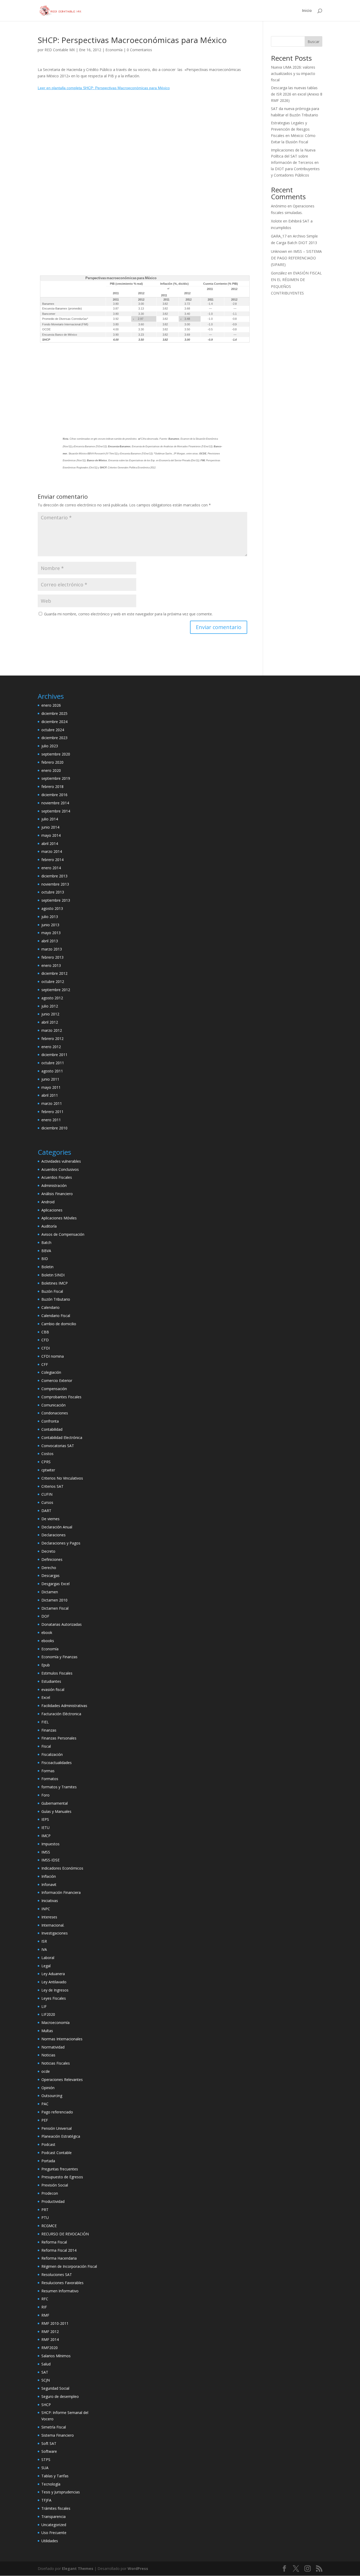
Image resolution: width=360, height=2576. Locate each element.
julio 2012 (50, 1006)
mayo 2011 (51, 1087)
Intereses (49, 1917)
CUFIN (47, 1494)
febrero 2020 (52, 762)
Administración (54, 1185)
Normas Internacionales (62, 2039)
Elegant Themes (78, 2568)
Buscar (313, 42)
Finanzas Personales (59, 1738)
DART (46, 1511)
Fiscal (46, 1746)
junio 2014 (50, 827)
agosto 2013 (52, 908)
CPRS (46, 1462)
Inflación (49, 1876)
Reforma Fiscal (54, 2242)
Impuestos (50, 1844)
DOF (45, 1616)
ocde (46, 2071)
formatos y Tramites (59, 1787)
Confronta (50, 1421)
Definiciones (52, 1559)
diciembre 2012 (54, 973)
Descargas (50, 1575)
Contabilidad (52, 1429)
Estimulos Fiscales (57, 1673)
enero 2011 (51, 1120)
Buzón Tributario (56, 1299)
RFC (45, 2299)
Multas (47, 2031)
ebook (47, 1632)
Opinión (48, 2088)
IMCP (46, 1836)
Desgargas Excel (55, 1584)
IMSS (46, 1852)
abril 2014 (50, 843)
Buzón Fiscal (52, 1291)
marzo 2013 (52, 949)
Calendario (50, 1307)
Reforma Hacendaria (59, 2258)
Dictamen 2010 (54, 1600)
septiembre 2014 (56, 811)
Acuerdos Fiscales (57, 1177)
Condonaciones (55, 1413)
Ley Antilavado (54, 1982)
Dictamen (50, 1592)
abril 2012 (50, 1022)
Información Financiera (61, 1892)
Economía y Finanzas (59, 1657)
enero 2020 (51, 770)
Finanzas (49, 1730)
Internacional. (53, 1925)
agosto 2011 (52, 1071)
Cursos (47, 1502)
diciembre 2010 (54, 1128)
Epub (46, 1665)
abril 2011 (50, 1095)
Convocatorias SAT (58, 1446)
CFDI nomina (53, 1356)
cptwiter (48, 1470)
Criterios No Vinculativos (62, 1478)
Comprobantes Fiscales (61, 1397)
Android (48, 1202)
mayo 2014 (51, 835)
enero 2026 (51, 705)
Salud (46, 2364)
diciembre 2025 (54, 713)
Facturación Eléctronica (61, 1714)
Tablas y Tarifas (55, 2476)
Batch (46, 1242)
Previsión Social (55, 2185)
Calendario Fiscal (56, 1316)
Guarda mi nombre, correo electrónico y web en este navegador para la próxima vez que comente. (128, 614)
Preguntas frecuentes (60, 2169)
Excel (46, 1697)
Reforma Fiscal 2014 (59, 2250)
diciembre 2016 (54, 795)
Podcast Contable (57, 2153)
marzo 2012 (52, 1030)
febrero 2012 (52, 1039)
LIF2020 (48, 2014)
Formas (48, 1771)
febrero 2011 (52, 1112)
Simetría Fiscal (54, 2427)
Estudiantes (51, 1681)
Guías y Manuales (56, 1811)
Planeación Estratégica (61, 2136)
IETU (45, 1828)
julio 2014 (50, 819)
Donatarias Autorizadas (62, 1624)
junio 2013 (50, 925)
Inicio (307, 11)
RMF (45, 2315)
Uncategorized (54, 2525)
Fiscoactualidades (57, 1763)
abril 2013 (50, 941)
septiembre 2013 (56, 900)
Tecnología (51, 2484)
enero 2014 (51, 868)
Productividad (53, 2201)
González (279, 273)
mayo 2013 (51, 933)
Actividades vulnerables (61, 1161)
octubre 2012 (53, 982)
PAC (45, 2104)
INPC (46, 1909)
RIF (44, 2307)
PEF (45, 2120)
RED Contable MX (60, 50)
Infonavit (49, 1885)
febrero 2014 (52, 860)
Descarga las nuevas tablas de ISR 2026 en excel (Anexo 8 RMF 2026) (297, 94)
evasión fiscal (53, 1689)
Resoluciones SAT (57, 2275)
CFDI (46, 1348)
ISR (44, 1941)
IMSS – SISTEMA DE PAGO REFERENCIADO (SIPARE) (296, 258)
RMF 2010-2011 (55, 2323)
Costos (47, 1454)
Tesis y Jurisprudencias (61, 2492)
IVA (44, 1949)
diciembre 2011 (54, 1055)
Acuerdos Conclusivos (60, 1169)
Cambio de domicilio (59, 1324)
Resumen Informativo (60, 2291)
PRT (45, 2210)
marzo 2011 (52, 1103)
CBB (45, 1332)
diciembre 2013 (54, 876)
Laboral (48, 1958)
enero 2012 (51, 1047)
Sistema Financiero (58, 2435)
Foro (45, 1795)
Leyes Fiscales (54, 1998)
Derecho (49, 1568)
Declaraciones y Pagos (61, 1543)
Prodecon (50, 2193)
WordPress (138, 2568)
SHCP (46, 2405)
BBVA (46, 1251)
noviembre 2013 (55, 884)
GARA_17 (279, 236)
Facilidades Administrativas (64, 1706)
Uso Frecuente (54, 2533)
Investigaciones (55, 1933)
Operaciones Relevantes (62, 2080)
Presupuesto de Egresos (62, 2177)
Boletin (47, 1267)
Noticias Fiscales (56, 2063)
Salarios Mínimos (56, 2356)
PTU (45, 2218)
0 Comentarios (139, 50)
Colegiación (51, 1372)
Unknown (279, 251)
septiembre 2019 (56, 778)
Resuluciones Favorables (62, 2283)
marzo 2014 (52, 851)
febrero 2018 (52, 786)
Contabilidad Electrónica (62, 1437)
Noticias (48, 2055)
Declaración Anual (57, 1527)
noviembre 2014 (55, 803)
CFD (45, 1340)
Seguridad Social (55, 2388)
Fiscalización (52, 1754)
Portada (48, 2161)
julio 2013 (50, 917)
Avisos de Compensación (63, 1234)
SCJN (46, 2380)
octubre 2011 (53, 1063)
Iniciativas (50, 1901)
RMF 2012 (50, 2332)
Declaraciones (53, 1535)
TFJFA (46, 2500)
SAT (45, 2372)
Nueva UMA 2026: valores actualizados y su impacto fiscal (293, 73)
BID (45, 1259)
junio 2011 (50, 1079)
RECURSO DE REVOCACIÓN (65, 2234)
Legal (46, 1966)
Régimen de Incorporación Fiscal (69, 2266)
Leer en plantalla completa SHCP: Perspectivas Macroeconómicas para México (104, 88)
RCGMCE (49, 2226)
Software (49, 2451)
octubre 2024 (53, 730)
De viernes (50, 1519)
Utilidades (50, 2541)
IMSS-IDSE (50, 1860)
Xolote (276, 221)
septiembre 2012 (56, 990)
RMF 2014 (50, 2339)
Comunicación (53, 1405)
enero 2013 (51, 965)
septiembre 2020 (56, 754)
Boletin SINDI (53, 1275)
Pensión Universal (57, 2128)
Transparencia (53, 2516)
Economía (114, 50)
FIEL (45, 1722)
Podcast (48, 2144)
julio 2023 (50, 746)
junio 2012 (50, 1014)
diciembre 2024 (54, 722)
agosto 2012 (52, 998)
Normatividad (53, 2047)
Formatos (50, 1779)
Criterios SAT (52, 1486)
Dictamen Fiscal (55, 1608)
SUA (45, 2468)
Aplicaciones (52, 1210)
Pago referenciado (57, 2112)
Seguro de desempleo (60, 2396)
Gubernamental (55, 1803)
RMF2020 (50, 2348)
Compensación (54, 1389)
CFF (45, 1364)
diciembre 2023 (54, 738)
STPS (46, 2459)
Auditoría (49, 1226)
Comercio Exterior (57, 1380)
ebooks (48, 1641)
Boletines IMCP (55, 1283)
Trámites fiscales (56, 2508)
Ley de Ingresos (55, 1990)
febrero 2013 (52, 957)
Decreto (48, 1551)
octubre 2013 (53, 892)
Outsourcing (52, 2096)
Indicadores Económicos (62, 1868)
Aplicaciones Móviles (59, 1218)
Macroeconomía (55, 2023)
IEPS (45, 1819)
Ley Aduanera (53, 1974)
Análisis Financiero (57, 1194)
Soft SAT (49, 2443)
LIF (44, 2006)
